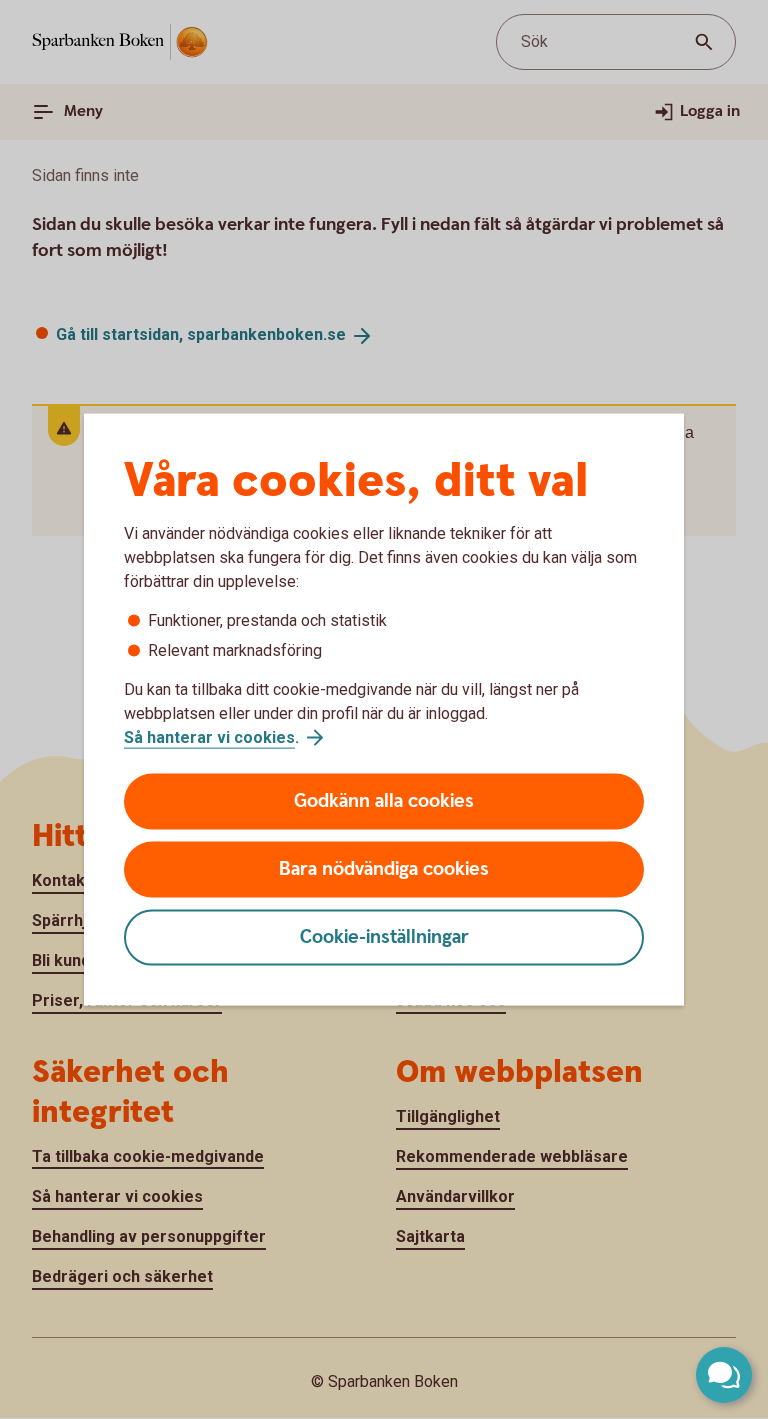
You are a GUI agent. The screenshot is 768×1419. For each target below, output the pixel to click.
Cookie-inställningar (384, 937)
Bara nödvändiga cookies (384, 869)
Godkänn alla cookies (384, 801)
